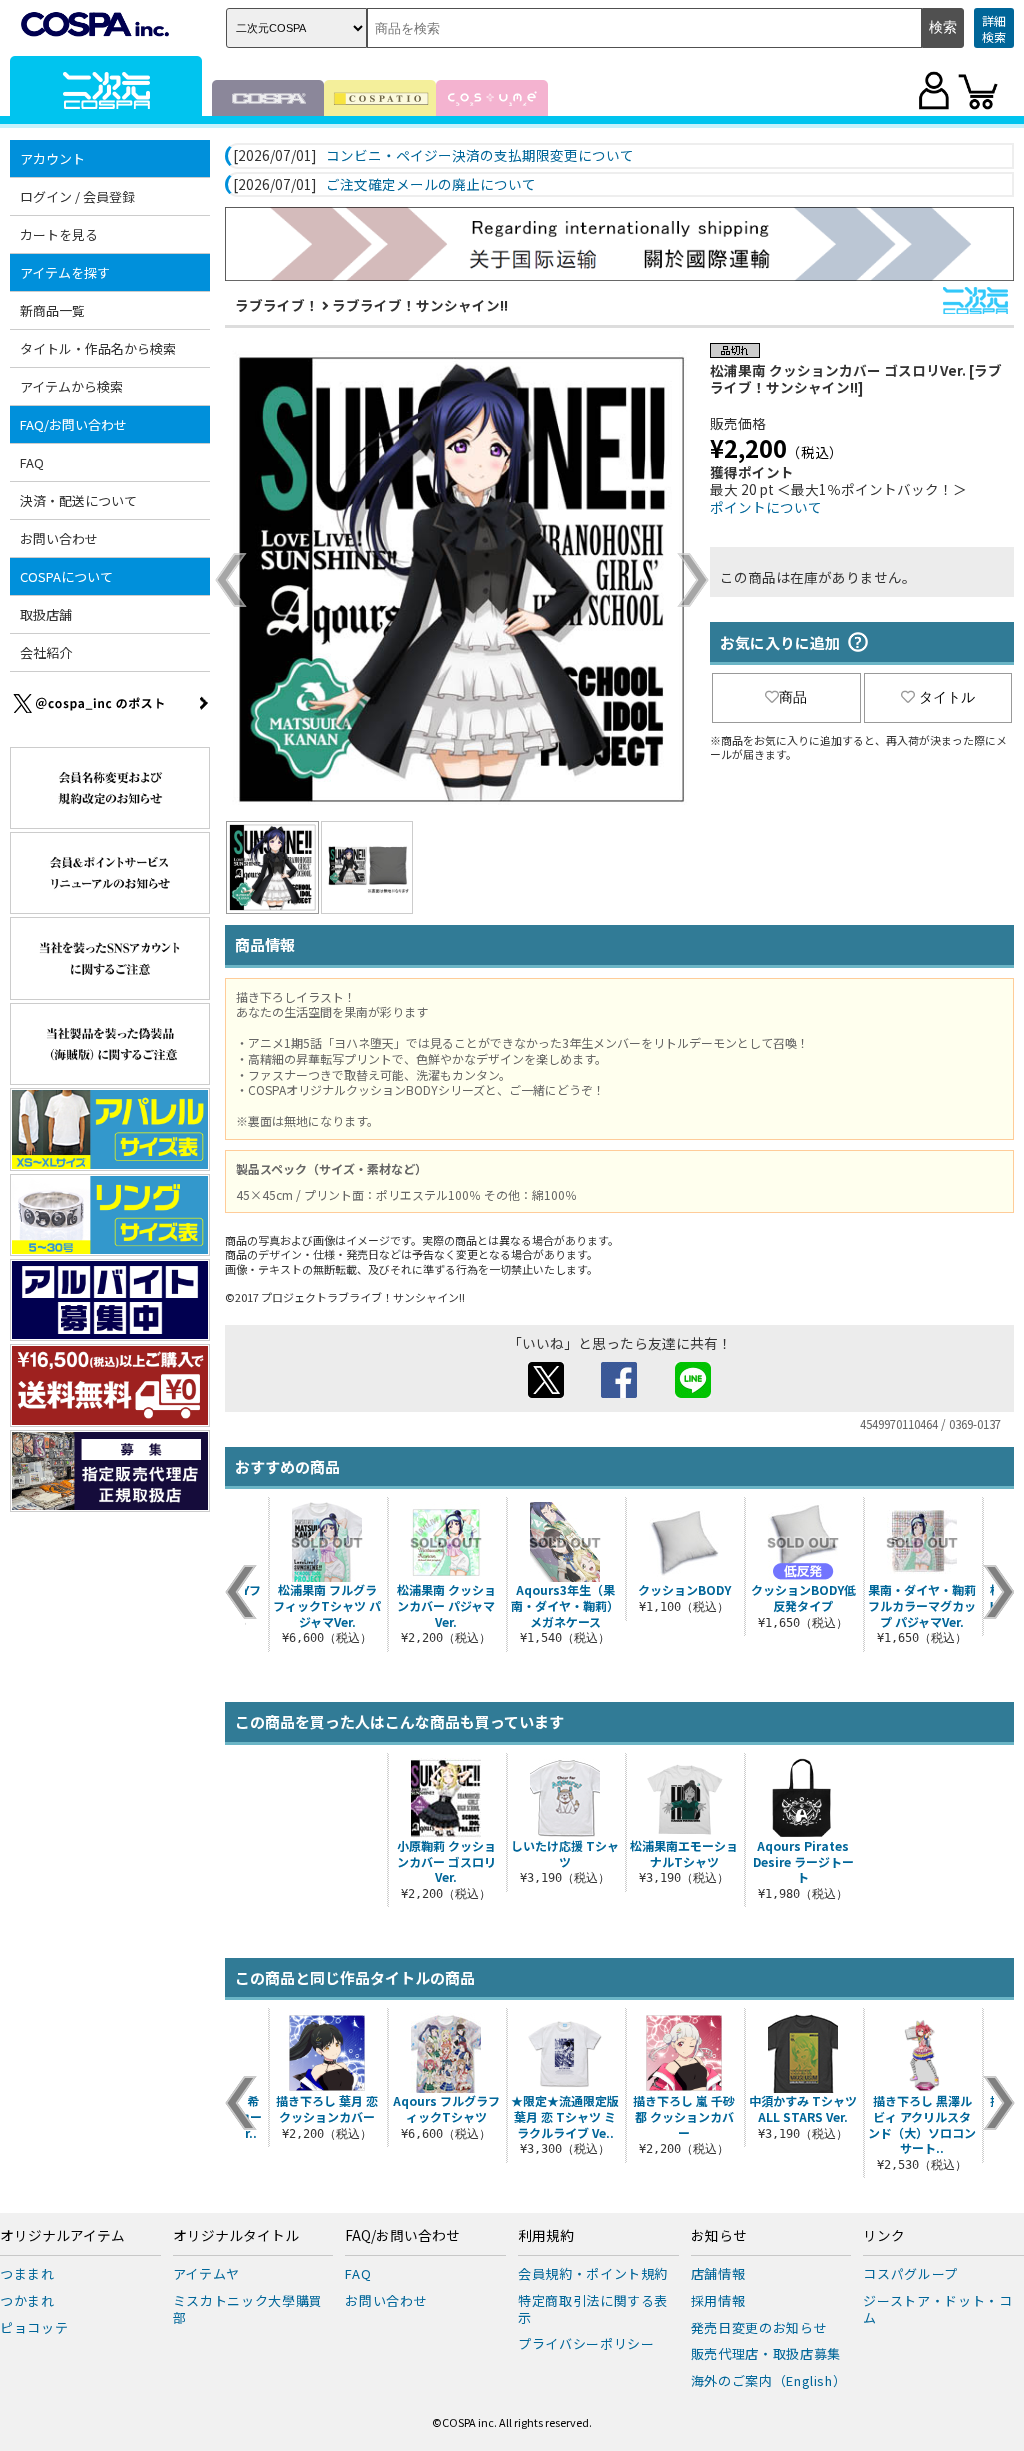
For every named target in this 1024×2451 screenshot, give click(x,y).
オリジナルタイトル (236, 2236)
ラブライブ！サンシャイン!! (420, 305)
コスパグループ (910, 2273)
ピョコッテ (34, 2327)
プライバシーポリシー (586, 2343)
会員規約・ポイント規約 (593, 2273)
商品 (793, 697)
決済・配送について (78, 500)
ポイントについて (766, 507)
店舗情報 (718, 2273)
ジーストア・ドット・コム (937, 2309)
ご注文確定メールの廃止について (431, 185)
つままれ (27, 2273)
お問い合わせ (59, 538)
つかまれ (27, 2300)
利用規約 (546, 2236)
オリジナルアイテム (62, 2236)
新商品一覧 (52, 310)
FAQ (32, 462)
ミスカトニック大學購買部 (248, 2309)
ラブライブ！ (277, 305)
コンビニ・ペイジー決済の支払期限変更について (480, 156)
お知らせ (719, 2236)
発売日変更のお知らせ (759, 2327)
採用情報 (718, 2300)
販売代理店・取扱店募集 (766, 2353)
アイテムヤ (206, 2273)
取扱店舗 (46, 614)
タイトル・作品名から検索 (98, 348)
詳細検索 (994, 28)
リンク (884, 2236)
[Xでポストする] (546, 1392)
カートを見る (59, 234)
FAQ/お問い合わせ (402, 2236)
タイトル (947, 697)
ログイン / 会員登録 (77, 196)
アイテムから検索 (71, 386)
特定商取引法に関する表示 (593, 2309)
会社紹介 (46, 652)
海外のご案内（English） (769, 2380)
